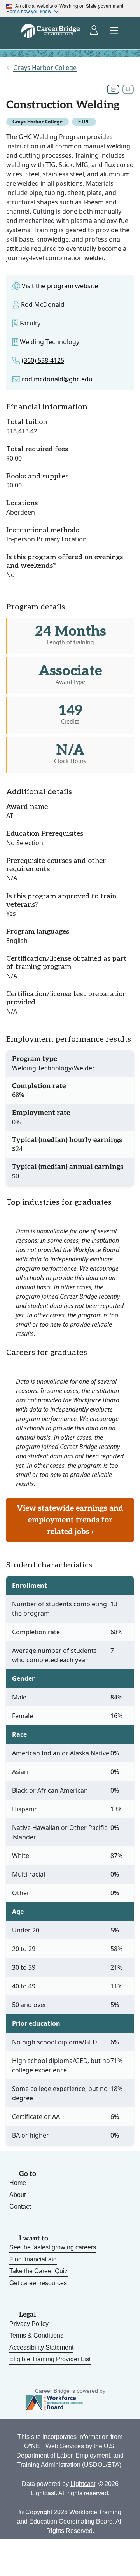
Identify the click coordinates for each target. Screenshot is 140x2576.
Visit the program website (60, 286)
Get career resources (38, 2283)
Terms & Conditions (36, 2335)
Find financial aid (33, 2259)
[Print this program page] (113, 89)
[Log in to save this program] (128, 89)
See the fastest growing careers (53, 2247)
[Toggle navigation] (114, 31)
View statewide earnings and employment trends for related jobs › (70, 1520)
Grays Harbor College (45, 68)
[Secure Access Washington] (94, 31)
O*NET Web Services (54, 2446)
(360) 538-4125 (43, 360)
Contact (20, 2206)
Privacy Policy (29, 2324)
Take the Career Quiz (38, 2271)
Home (18, 2183)
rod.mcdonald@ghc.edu (57, 379)
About (17, 2195)
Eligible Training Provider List (50, 2359)
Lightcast (83, 2484)
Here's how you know (29, 11)
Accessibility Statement (41, 2347)
